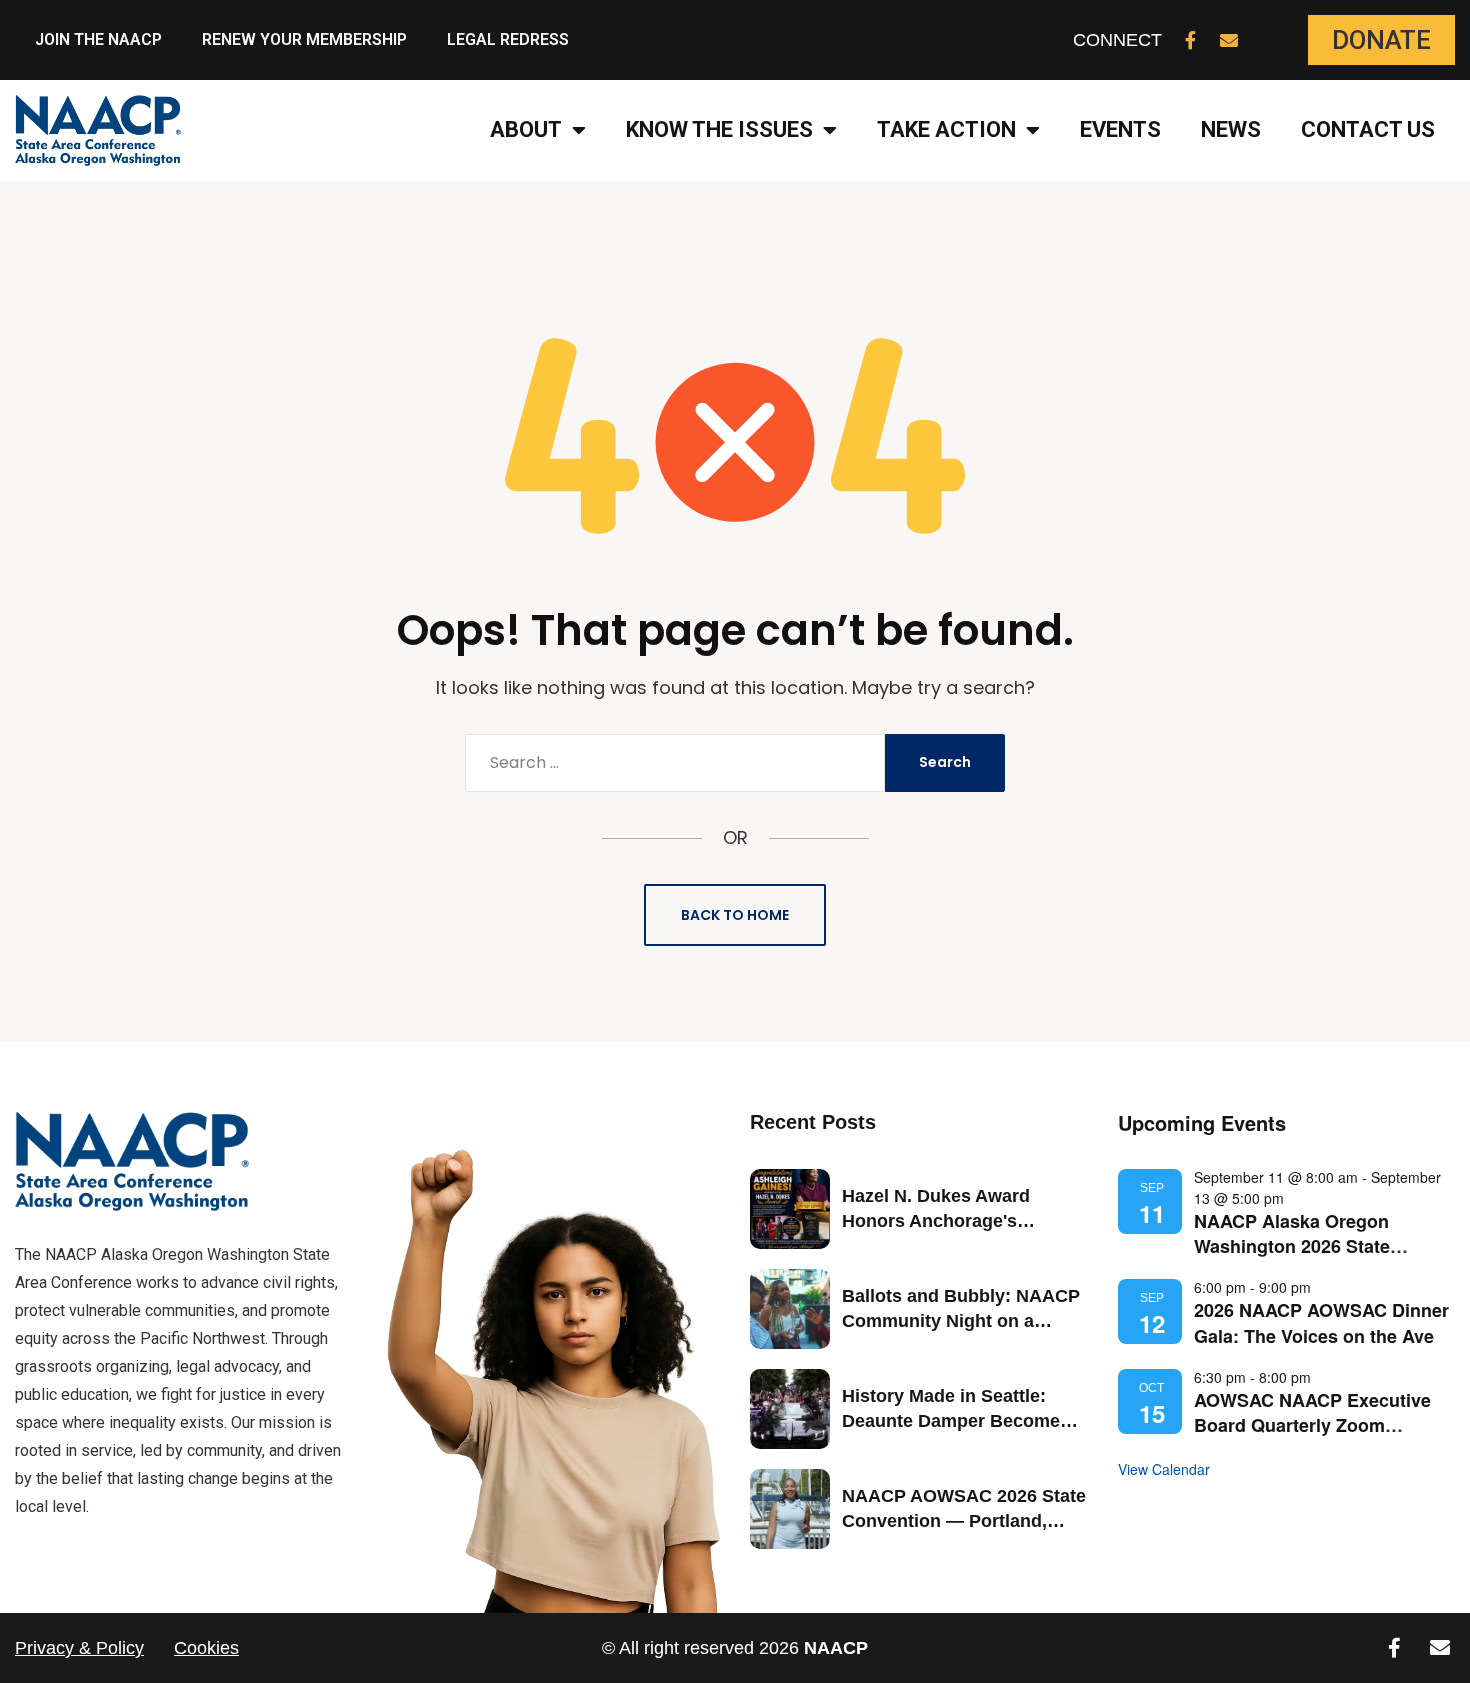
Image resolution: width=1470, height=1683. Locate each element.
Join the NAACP (98, 39)
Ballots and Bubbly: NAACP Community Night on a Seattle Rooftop (961, 1321)
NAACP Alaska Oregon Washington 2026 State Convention (1292, 1246)
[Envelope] (1229, 40)
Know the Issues (719, 129)
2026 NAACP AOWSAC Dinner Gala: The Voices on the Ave (1321, 1322)
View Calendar (1164, 1469)
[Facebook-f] (1191, 40)
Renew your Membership (304, 39)
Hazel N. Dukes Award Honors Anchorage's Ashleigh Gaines (936, 1221)
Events (1120, 129)
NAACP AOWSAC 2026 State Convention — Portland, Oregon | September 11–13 (964, 1521)
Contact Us (1368, 129)
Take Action (946, 129)
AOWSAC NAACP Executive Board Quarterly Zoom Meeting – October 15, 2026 (1312, 1425)
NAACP (836, 1648)
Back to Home (735, 915)
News (1231, 129)
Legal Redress (508, 39)
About (526, 129)
